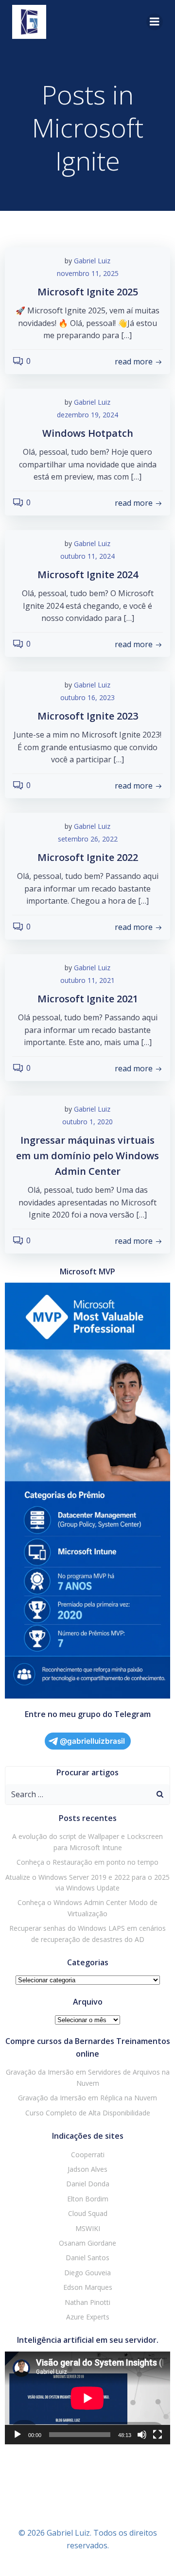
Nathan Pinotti (87, 2302)
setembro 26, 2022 (88, 839)
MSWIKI (88, 2228)
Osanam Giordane (87, 2243)
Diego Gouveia (87, 2273)
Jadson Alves (87, 2169)
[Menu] (155, 22)
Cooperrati (88, 2155)
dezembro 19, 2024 (87, 415)
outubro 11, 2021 (87, 980)
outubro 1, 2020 (87, 1122)
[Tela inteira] (157, 2435)
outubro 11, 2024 (87, 556)
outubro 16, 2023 (87, 697)
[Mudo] (142, 2435)
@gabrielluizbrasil (92, 1741)
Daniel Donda (88, 2184)
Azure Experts (88, 2317)
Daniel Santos (87, 2258)
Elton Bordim (88, 2199)
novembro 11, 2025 (88, 273)
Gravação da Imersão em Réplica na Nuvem (87, 2098)
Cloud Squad (88, 2213)
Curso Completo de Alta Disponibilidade (88, 2113)
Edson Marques (88, 2287)
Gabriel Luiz (92, 261)
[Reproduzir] (17, 2435)
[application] (87, 2398)
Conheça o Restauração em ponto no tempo (87, 1862)
